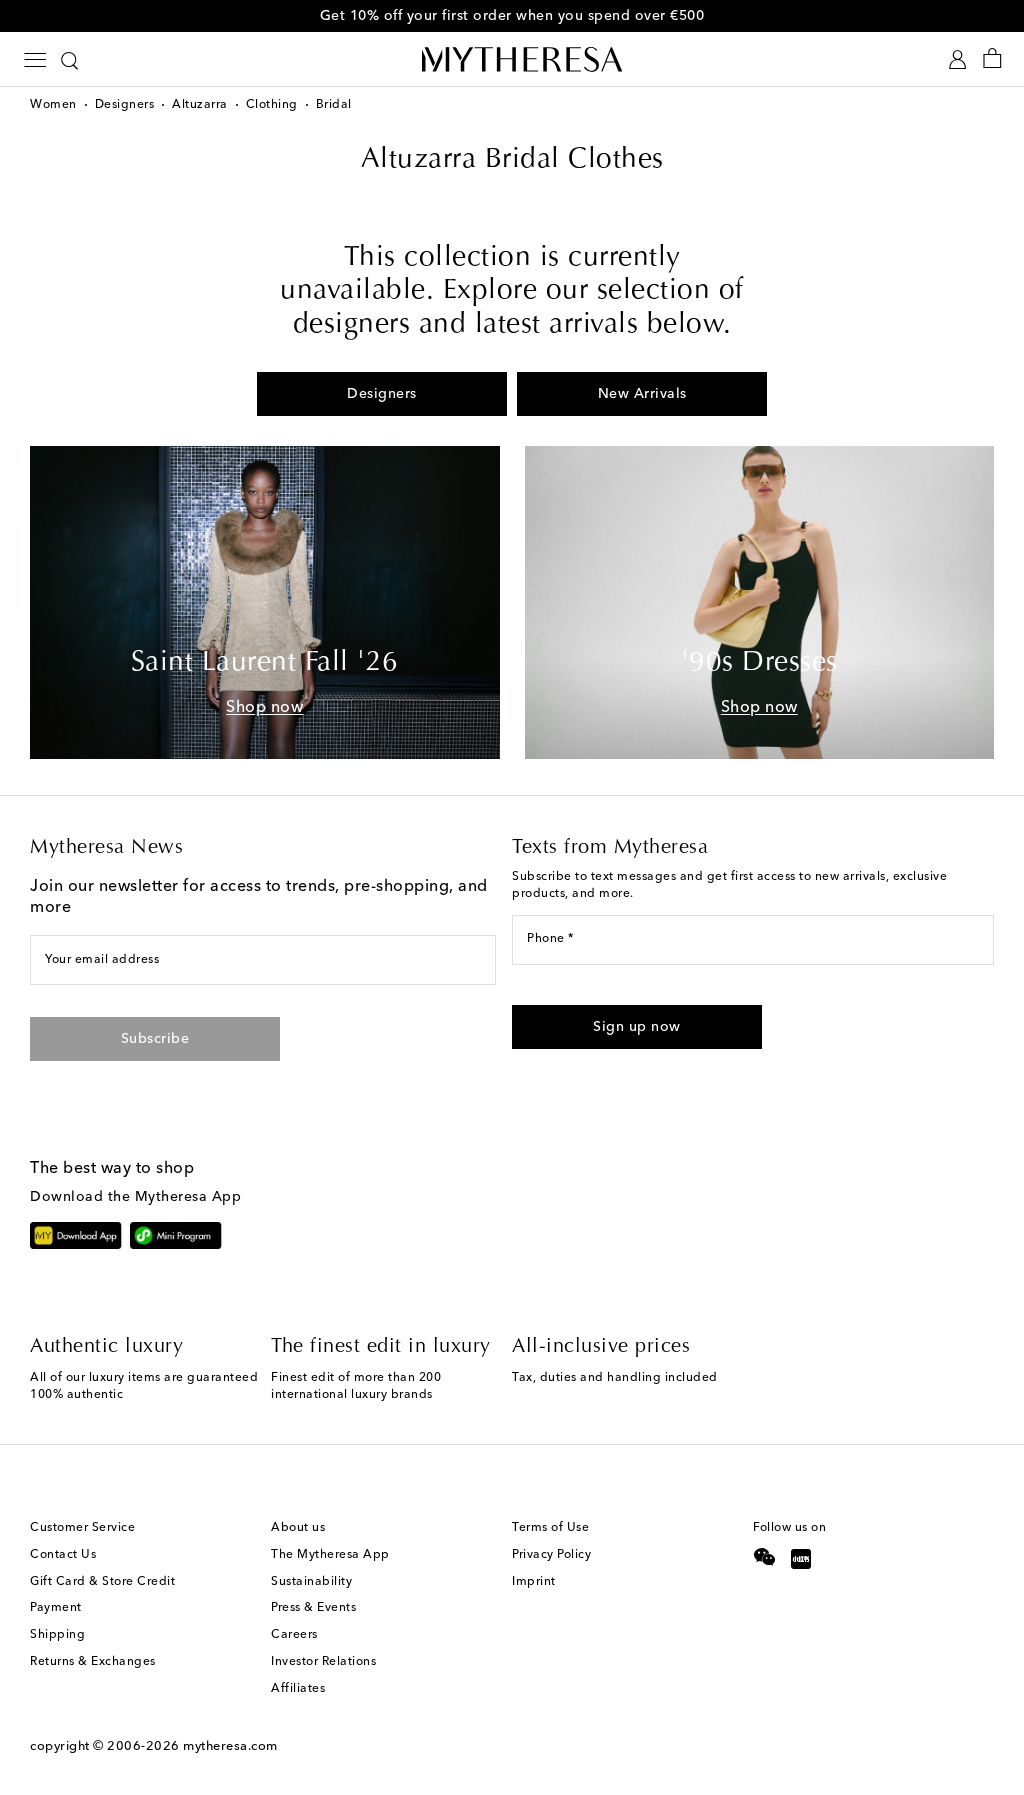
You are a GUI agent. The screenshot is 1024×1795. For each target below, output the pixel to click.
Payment (56, 1608)
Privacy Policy (551, 1555)
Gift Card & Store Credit (102, 1582)
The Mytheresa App (330, 1555)
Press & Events (313, 1608)
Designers (125, 105)
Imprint (534, 1582)
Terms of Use (550, 1528)
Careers (294, 1635)
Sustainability (311, 1582)
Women (53, 105)
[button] (637, 1027)
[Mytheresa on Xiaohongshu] (800, 1561)
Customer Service (82, 1528)
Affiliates (298, 1689)
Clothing (272, 105)
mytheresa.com (230, 1746)
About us (298, 1528)
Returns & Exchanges (93, 1662)
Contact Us (63, 1555)
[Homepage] (512, 59)
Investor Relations (323, 1662)
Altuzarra (200, 105)
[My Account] (957, 59)
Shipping (57, 1635)
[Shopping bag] (992, 59)
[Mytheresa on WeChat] (765, 1557)
